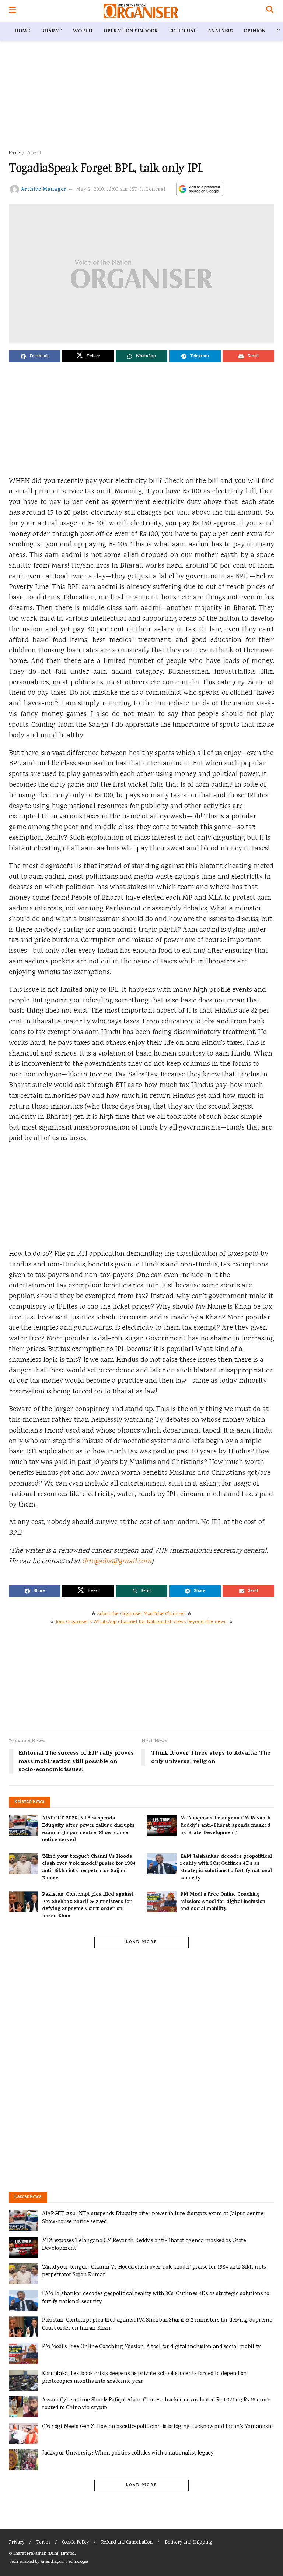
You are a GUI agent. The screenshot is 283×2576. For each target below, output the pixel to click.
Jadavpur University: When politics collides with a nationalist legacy (128, 2453)
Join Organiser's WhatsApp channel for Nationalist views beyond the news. (141, 1622)
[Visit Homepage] (141, 11)
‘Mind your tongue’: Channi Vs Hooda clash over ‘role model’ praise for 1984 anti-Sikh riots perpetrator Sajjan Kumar (89, 1868)
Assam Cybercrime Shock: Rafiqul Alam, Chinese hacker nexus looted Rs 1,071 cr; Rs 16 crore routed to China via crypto (156, 2404)
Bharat (51, 31)
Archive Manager (44, 190)
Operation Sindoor (131, 31)
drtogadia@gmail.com (117, 1562)
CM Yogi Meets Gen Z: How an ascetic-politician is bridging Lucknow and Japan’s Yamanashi (158, 2427)
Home (22, 31)
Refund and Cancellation (127, 2543)
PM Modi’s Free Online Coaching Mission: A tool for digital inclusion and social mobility (223, 1902)
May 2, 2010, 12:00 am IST (107, 190)
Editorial (183, 31)
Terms (43, 2543)
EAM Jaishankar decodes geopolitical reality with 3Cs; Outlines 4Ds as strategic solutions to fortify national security (226, 1868)
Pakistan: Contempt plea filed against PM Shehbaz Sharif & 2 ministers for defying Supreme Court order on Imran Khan (88, 1906)
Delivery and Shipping (188, 2543)
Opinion (254, 31)
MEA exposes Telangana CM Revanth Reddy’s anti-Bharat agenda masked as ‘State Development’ (225, 1826)
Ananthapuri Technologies (64, 2562)
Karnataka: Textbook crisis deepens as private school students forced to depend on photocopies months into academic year (144, 2378)
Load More (141, 1942)
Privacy (17, 2543)
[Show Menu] (12, 11)
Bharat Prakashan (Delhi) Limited (44, 2554)
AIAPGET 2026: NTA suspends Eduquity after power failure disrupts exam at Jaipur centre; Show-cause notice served (88, 1829)
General (34, 153)
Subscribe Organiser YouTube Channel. (141, 1614)
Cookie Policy (76, 2543)
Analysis (220, 31)
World (83, 31)
